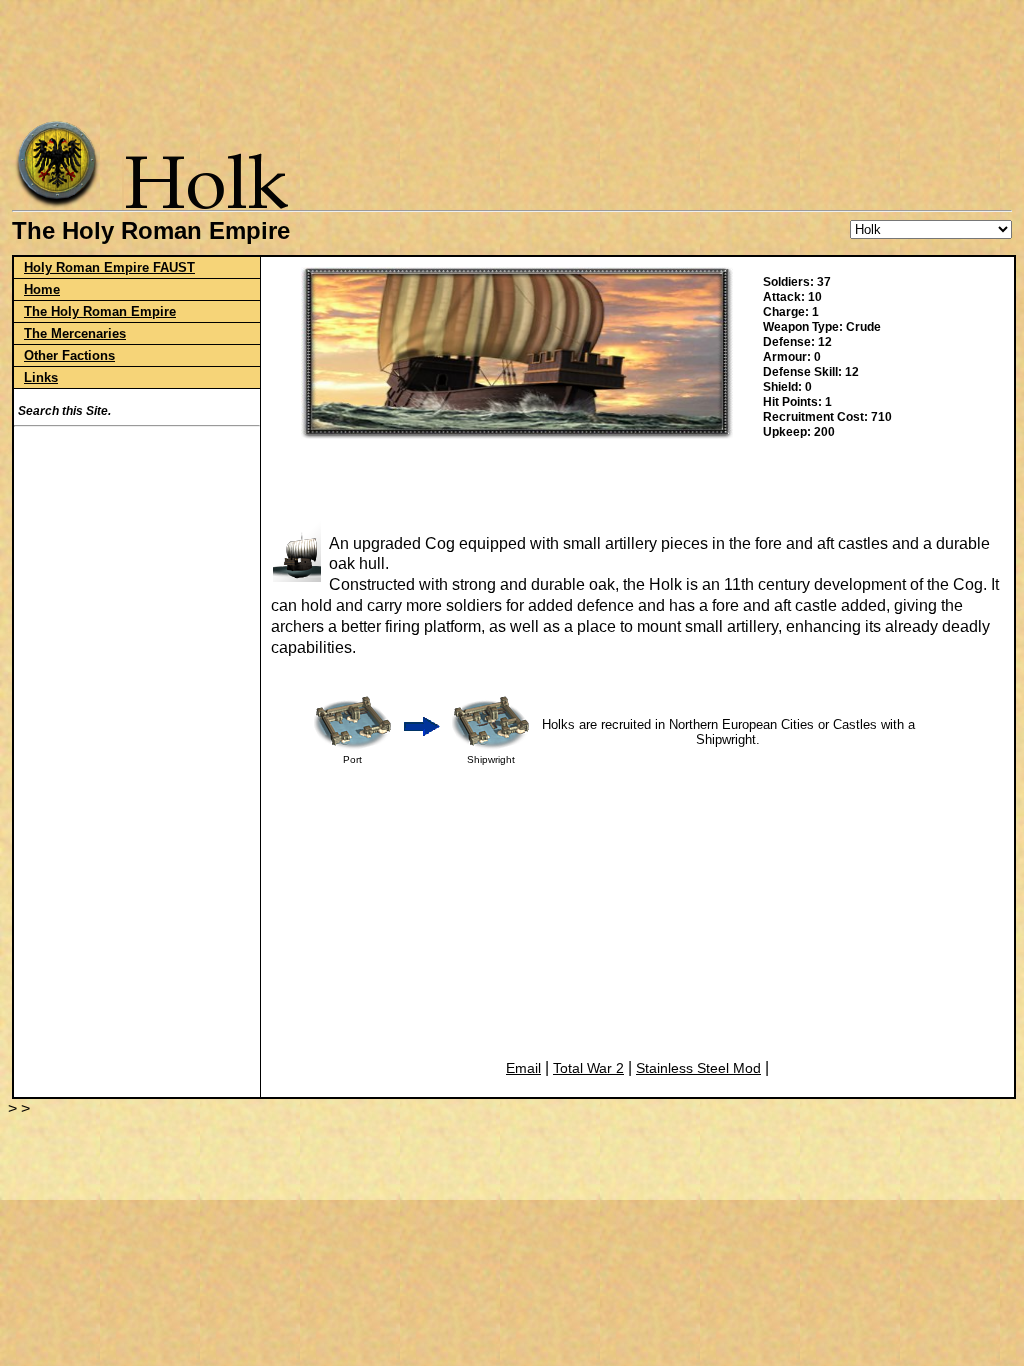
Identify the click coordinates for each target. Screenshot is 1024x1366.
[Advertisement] (516, 55)
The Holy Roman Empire (100, 311)
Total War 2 (588, 1068)
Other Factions (69, 355)
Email (523, 1068)
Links (41, 377)
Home (42, 289)
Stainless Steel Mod (698, 1068)
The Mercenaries (75, 333)
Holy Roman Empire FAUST (109, 267)
